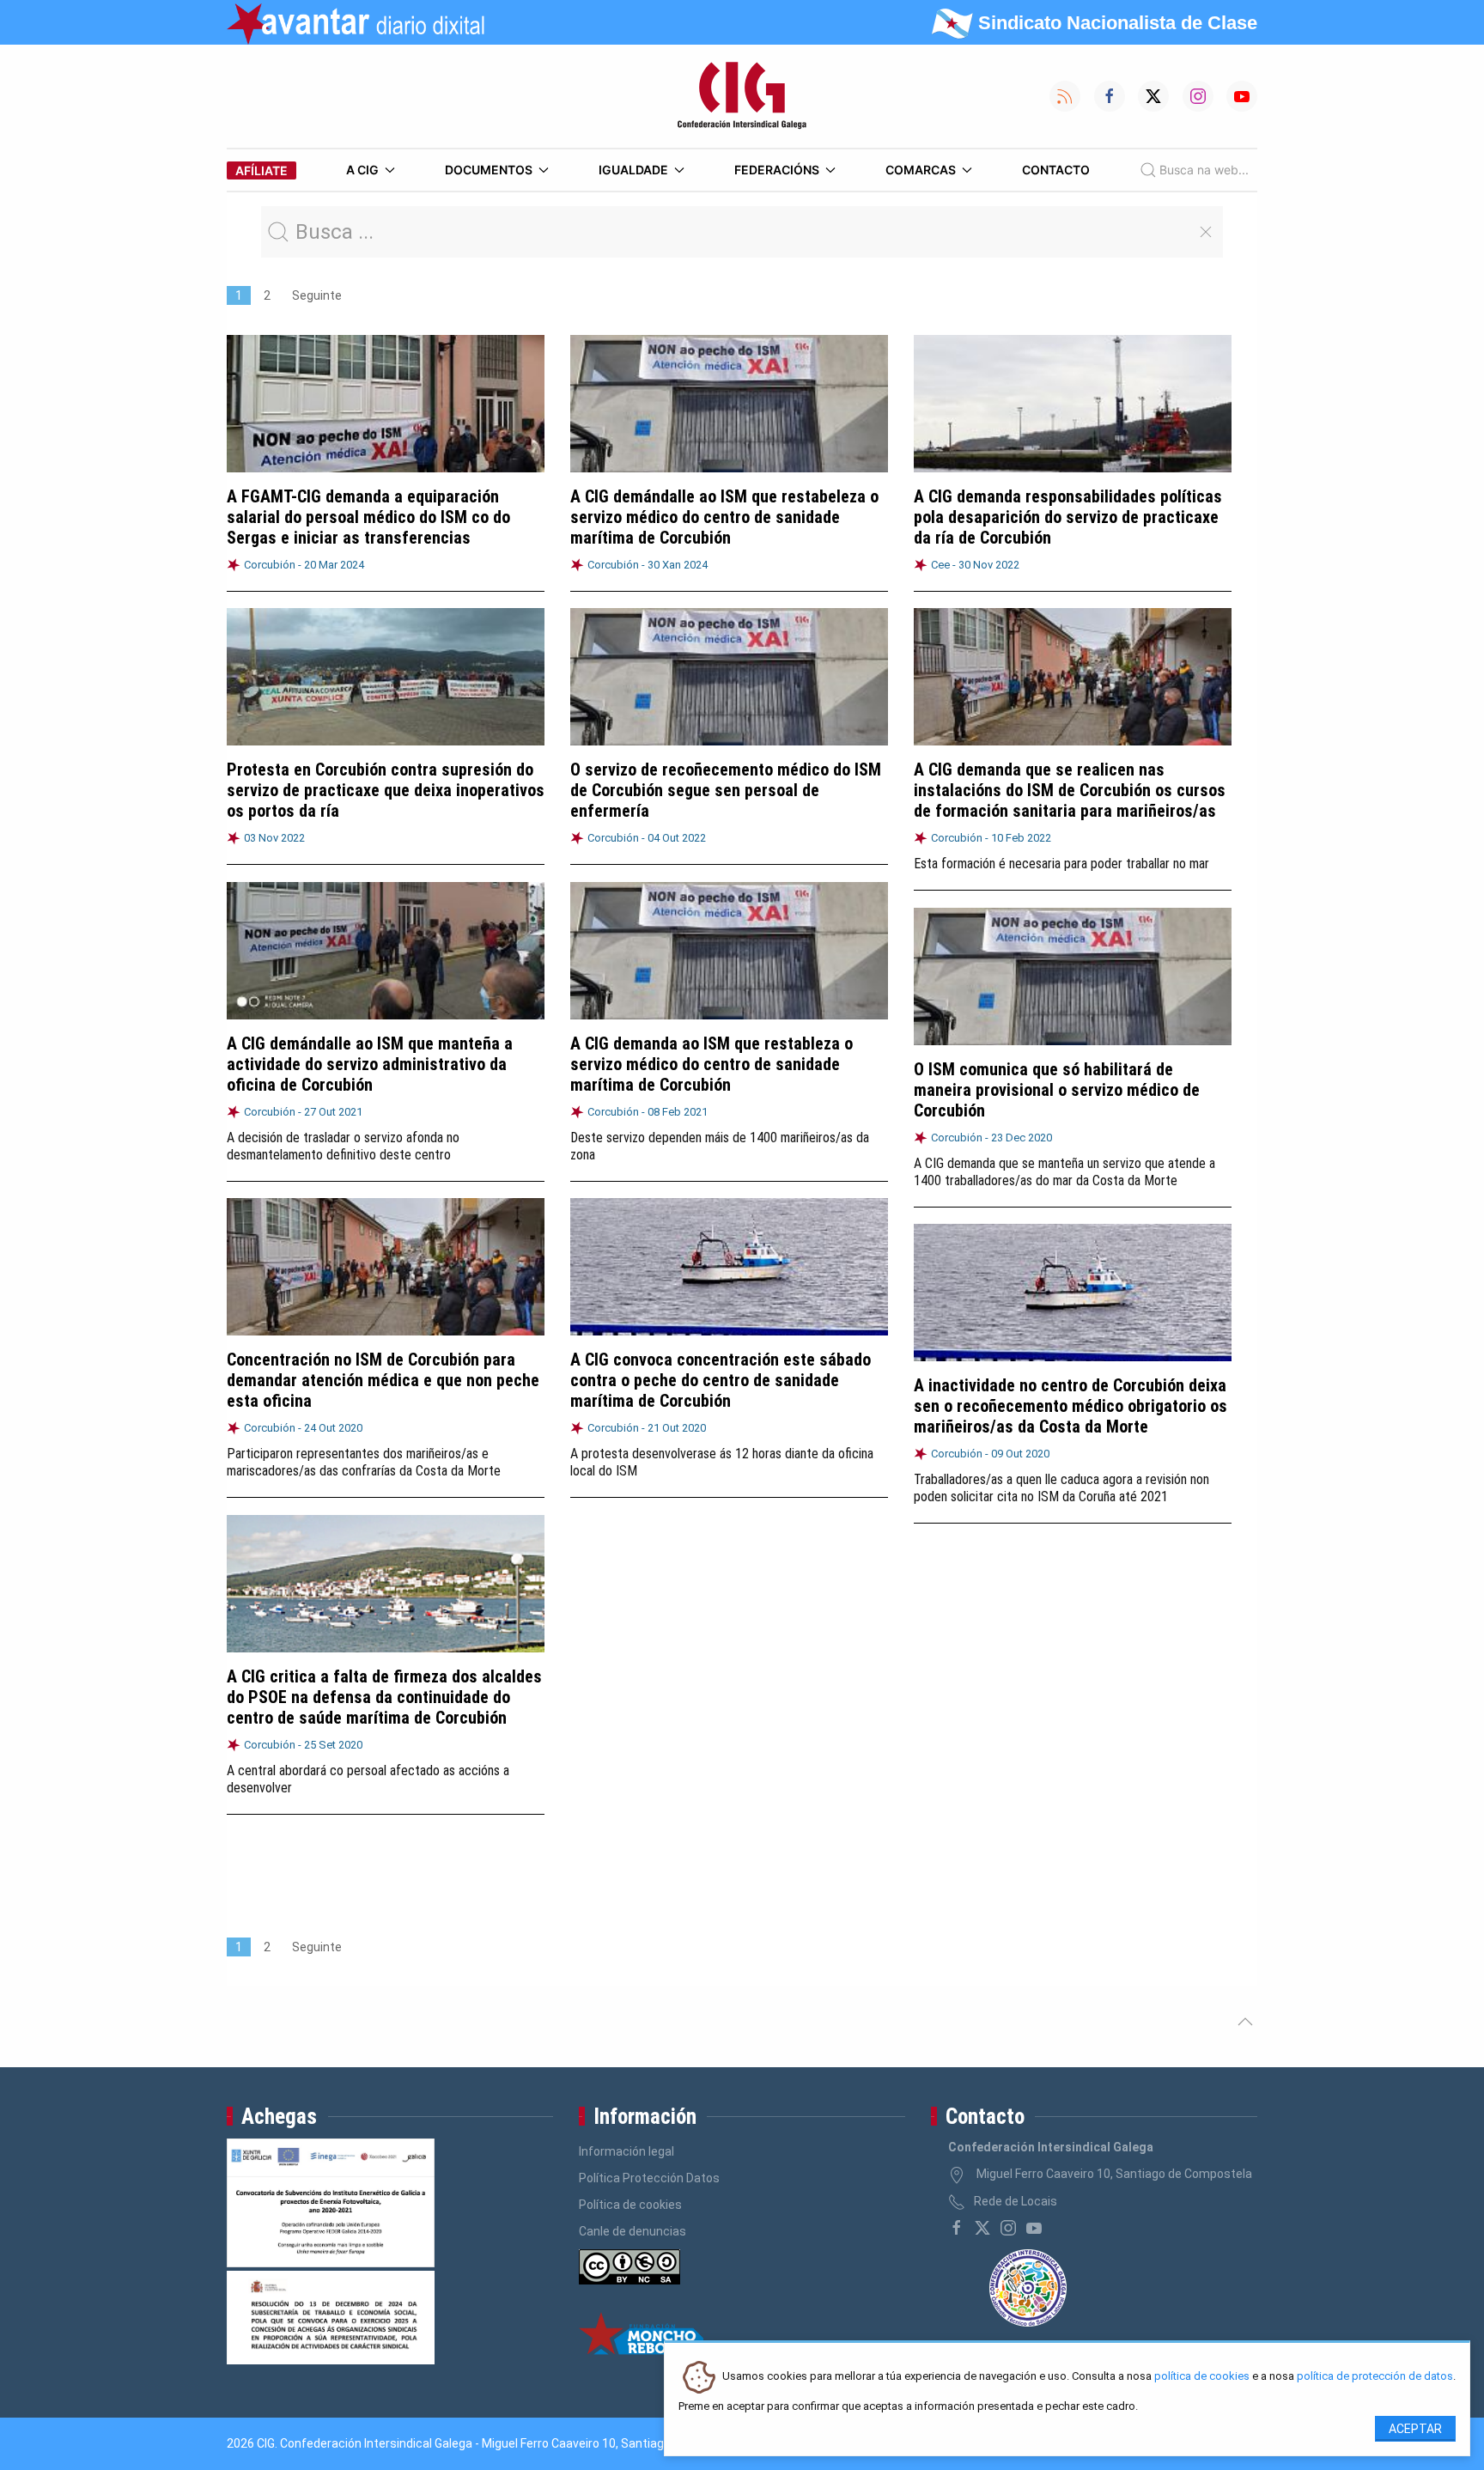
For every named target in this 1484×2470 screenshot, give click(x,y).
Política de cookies (630, 2205)
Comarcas (921, 170)
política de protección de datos (1375, 2377)
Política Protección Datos (649, 2178)
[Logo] (742, 96)
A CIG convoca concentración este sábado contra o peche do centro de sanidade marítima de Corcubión (721, 1380)
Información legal (626, 2151)
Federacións (777, 170)
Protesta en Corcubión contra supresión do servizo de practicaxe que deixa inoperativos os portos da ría (386, 790)
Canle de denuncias (633, 2231)
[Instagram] (1008, 2228)
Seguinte (317, 295)
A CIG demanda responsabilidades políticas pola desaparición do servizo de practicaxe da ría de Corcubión (1068, 517)
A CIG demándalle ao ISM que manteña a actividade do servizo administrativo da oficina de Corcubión (370, 1064)
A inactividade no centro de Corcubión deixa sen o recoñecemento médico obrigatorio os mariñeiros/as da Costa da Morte (1070, 1406)
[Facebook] (957, 2228)
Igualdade (633, 170)
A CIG (362, 170)
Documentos (489, 170)
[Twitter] (982, 2228)
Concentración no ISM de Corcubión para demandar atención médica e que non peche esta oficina (383, 1380)
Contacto (1056, 170)
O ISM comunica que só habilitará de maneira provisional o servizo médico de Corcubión (1057, 1090)
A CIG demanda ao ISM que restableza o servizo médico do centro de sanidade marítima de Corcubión (712, 1064)
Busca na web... (1204, 170)
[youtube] (1034, 2228)
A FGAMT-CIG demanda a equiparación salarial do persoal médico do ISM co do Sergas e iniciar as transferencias (368, 517)
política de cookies (1202, 2377)
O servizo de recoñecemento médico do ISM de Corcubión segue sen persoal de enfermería (726, 790)
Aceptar (1415, 2429)
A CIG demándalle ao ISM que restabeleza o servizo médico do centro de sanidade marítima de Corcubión (724, 517)
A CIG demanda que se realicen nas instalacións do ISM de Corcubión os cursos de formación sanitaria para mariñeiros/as (1070, 790)
